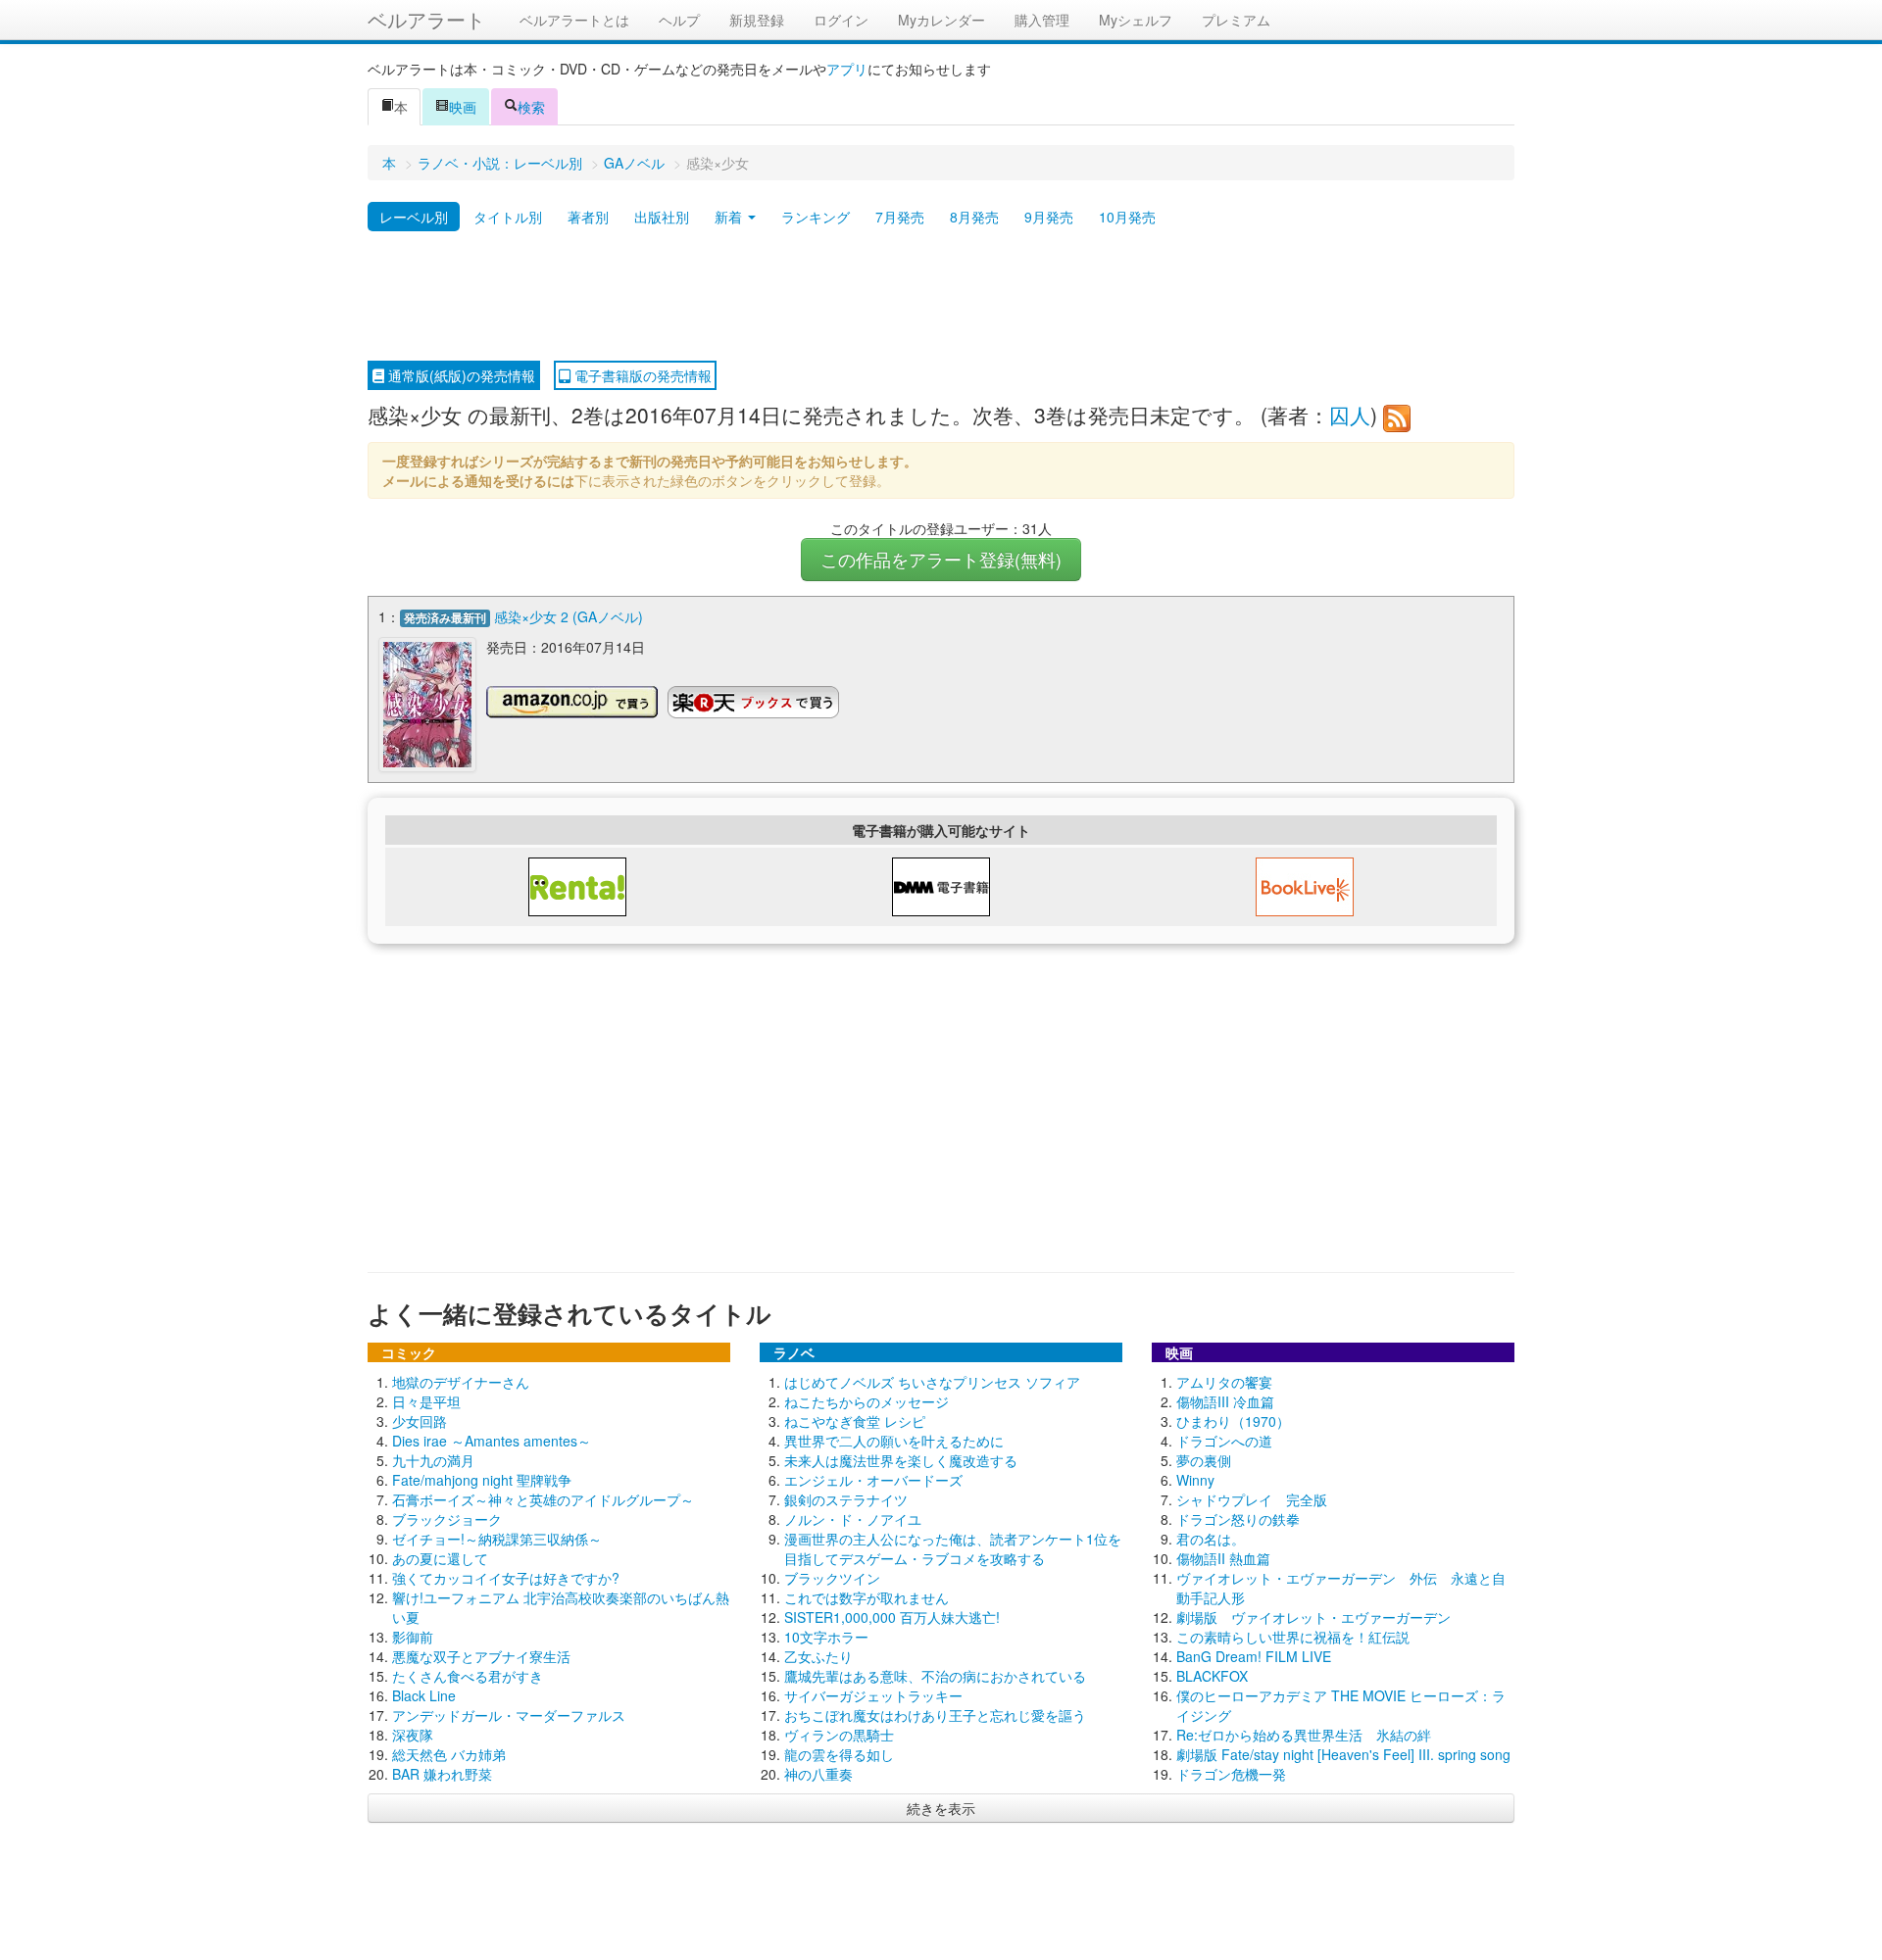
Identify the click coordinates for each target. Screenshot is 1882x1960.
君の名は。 (1211, 1539)
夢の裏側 (1204, 1460)
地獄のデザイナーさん (461, 1382)
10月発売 (1127, 217)
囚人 (1350, 415)
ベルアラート (426, 19)
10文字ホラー (826, 1637)
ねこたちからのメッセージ (867, 1401)
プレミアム (1236, 20)
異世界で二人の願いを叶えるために (894, 1441)
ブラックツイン (832, 1578)
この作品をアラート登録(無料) (941, 559)
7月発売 (900, 217)
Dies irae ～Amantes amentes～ (492, 1441)
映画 (463, 107)
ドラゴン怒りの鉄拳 (1238, 1519)
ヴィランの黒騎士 (839, 1735)
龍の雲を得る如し (839, 1754)
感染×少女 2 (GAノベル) (569, 616)
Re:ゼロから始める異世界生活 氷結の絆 (1304, 1735)
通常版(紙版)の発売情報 (460, 375)
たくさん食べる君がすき (468, 1676)
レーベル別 (414, 217)
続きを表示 (941, 1808)
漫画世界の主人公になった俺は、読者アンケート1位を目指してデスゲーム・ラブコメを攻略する (953, 1548)
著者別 (588, 217)
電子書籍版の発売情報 (641, 375)
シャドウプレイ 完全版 (1252, 1499)
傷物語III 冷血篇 (1225, 1401)
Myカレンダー (941, 20)
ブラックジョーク (447, 1519)
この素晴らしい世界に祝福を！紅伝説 (1293, 1637)
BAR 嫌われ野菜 (442, 1774)
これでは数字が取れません (867, 1597)
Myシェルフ (1136, 20)
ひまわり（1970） (1233, 1421)
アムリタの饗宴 (1224, 1382)
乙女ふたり (818, 1656)
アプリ (847, 69)
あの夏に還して (440, 1558)
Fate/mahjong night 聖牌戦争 (482, 1480)
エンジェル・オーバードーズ (873, 1480)
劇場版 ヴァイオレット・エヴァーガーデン (1313, 1617)
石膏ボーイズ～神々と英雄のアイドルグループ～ (543, 1499)
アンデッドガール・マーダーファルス (509, 1715)
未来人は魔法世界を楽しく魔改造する (901, 1460)
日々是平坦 (426, 1401)
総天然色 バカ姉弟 (449, 1754)
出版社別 (662, 217)
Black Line (424, 1695)
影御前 (413, 1637)
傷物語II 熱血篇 (1223, 1558)
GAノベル (634, 163)
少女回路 (420, 1421)
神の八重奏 (818, 1774)
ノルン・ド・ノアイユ (853, 1519)
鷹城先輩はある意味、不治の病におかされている (935, 1676)
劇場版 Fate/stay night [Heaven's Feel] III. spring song (1343, 1754)
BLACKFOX (1212, 1676)
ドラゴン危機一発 (1231, 1774)
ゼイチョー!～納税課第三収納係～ (497, 1539)
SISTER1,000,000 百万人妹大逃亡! (892, 1617)
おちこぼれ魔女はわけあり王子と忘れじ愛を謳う (935, 1715)
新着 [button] (730, 217)
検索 (531, 107)
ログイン (841, 20)
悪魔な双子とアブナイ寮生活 (481, 1656)
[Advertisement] (941, 297)
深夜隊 (413, 1735)
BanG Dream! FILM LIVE (1254, 1656)
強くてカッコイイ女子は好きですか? (506, 1578)
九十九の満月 (433, 1460)
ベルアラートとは (574, 20)
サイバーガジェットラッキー (873, 1695)
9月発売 (1049, 217)
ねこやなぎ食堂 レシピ (855, 1421)
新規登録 (757, 20)
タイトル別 (508, 217)
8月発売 (974, 217)
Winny (1195, 1480)
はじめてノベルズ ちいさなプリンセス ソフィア (932, 1382)
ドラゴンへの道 (1224, 1441)
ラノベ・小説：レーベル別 (500, 163)
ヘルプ (679, 20)
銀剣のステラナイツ (846, 1499)
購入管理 (1042, 20)
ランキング (816, 217)
